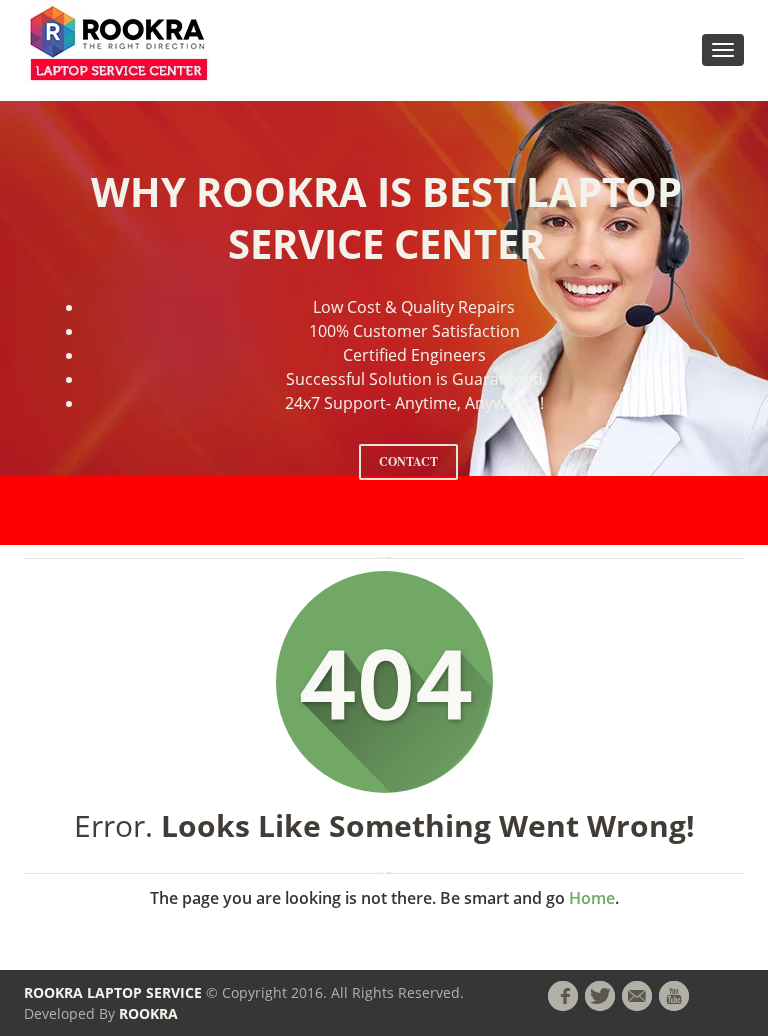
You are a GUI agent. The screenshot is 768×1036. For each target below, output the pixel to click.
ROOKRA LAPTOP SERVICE (113, 992)
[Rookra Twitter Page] (600, 996)
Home (592, 898)
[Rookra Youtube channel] (674, 996)
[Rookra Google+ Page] (637, 996)
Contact (408, 461)
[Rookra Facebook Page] (563, 996)
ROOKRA (148, 1013)
